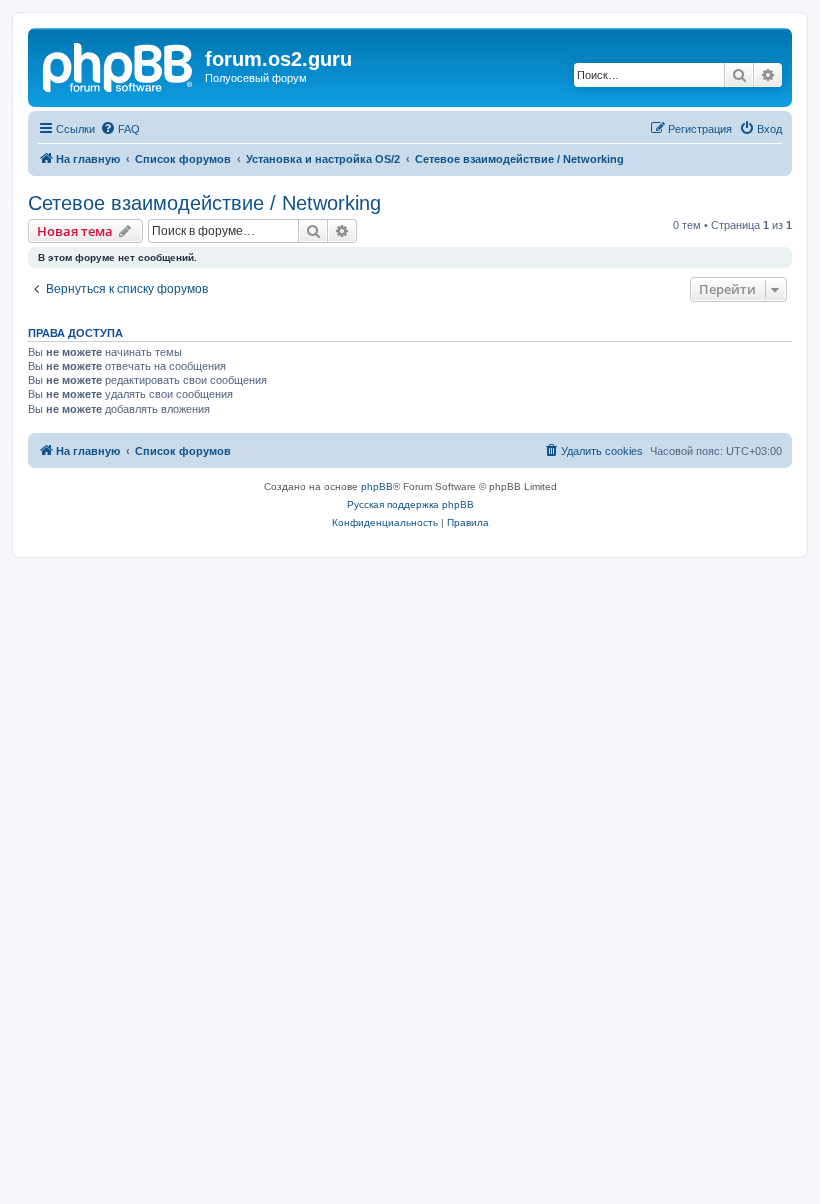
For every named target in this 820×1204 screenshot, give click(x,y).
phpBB (377, 486)
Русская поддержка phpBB (410, 504)
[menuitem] (120, 129)
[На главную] (119, 65)
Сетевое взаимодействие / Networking (204, 203)
